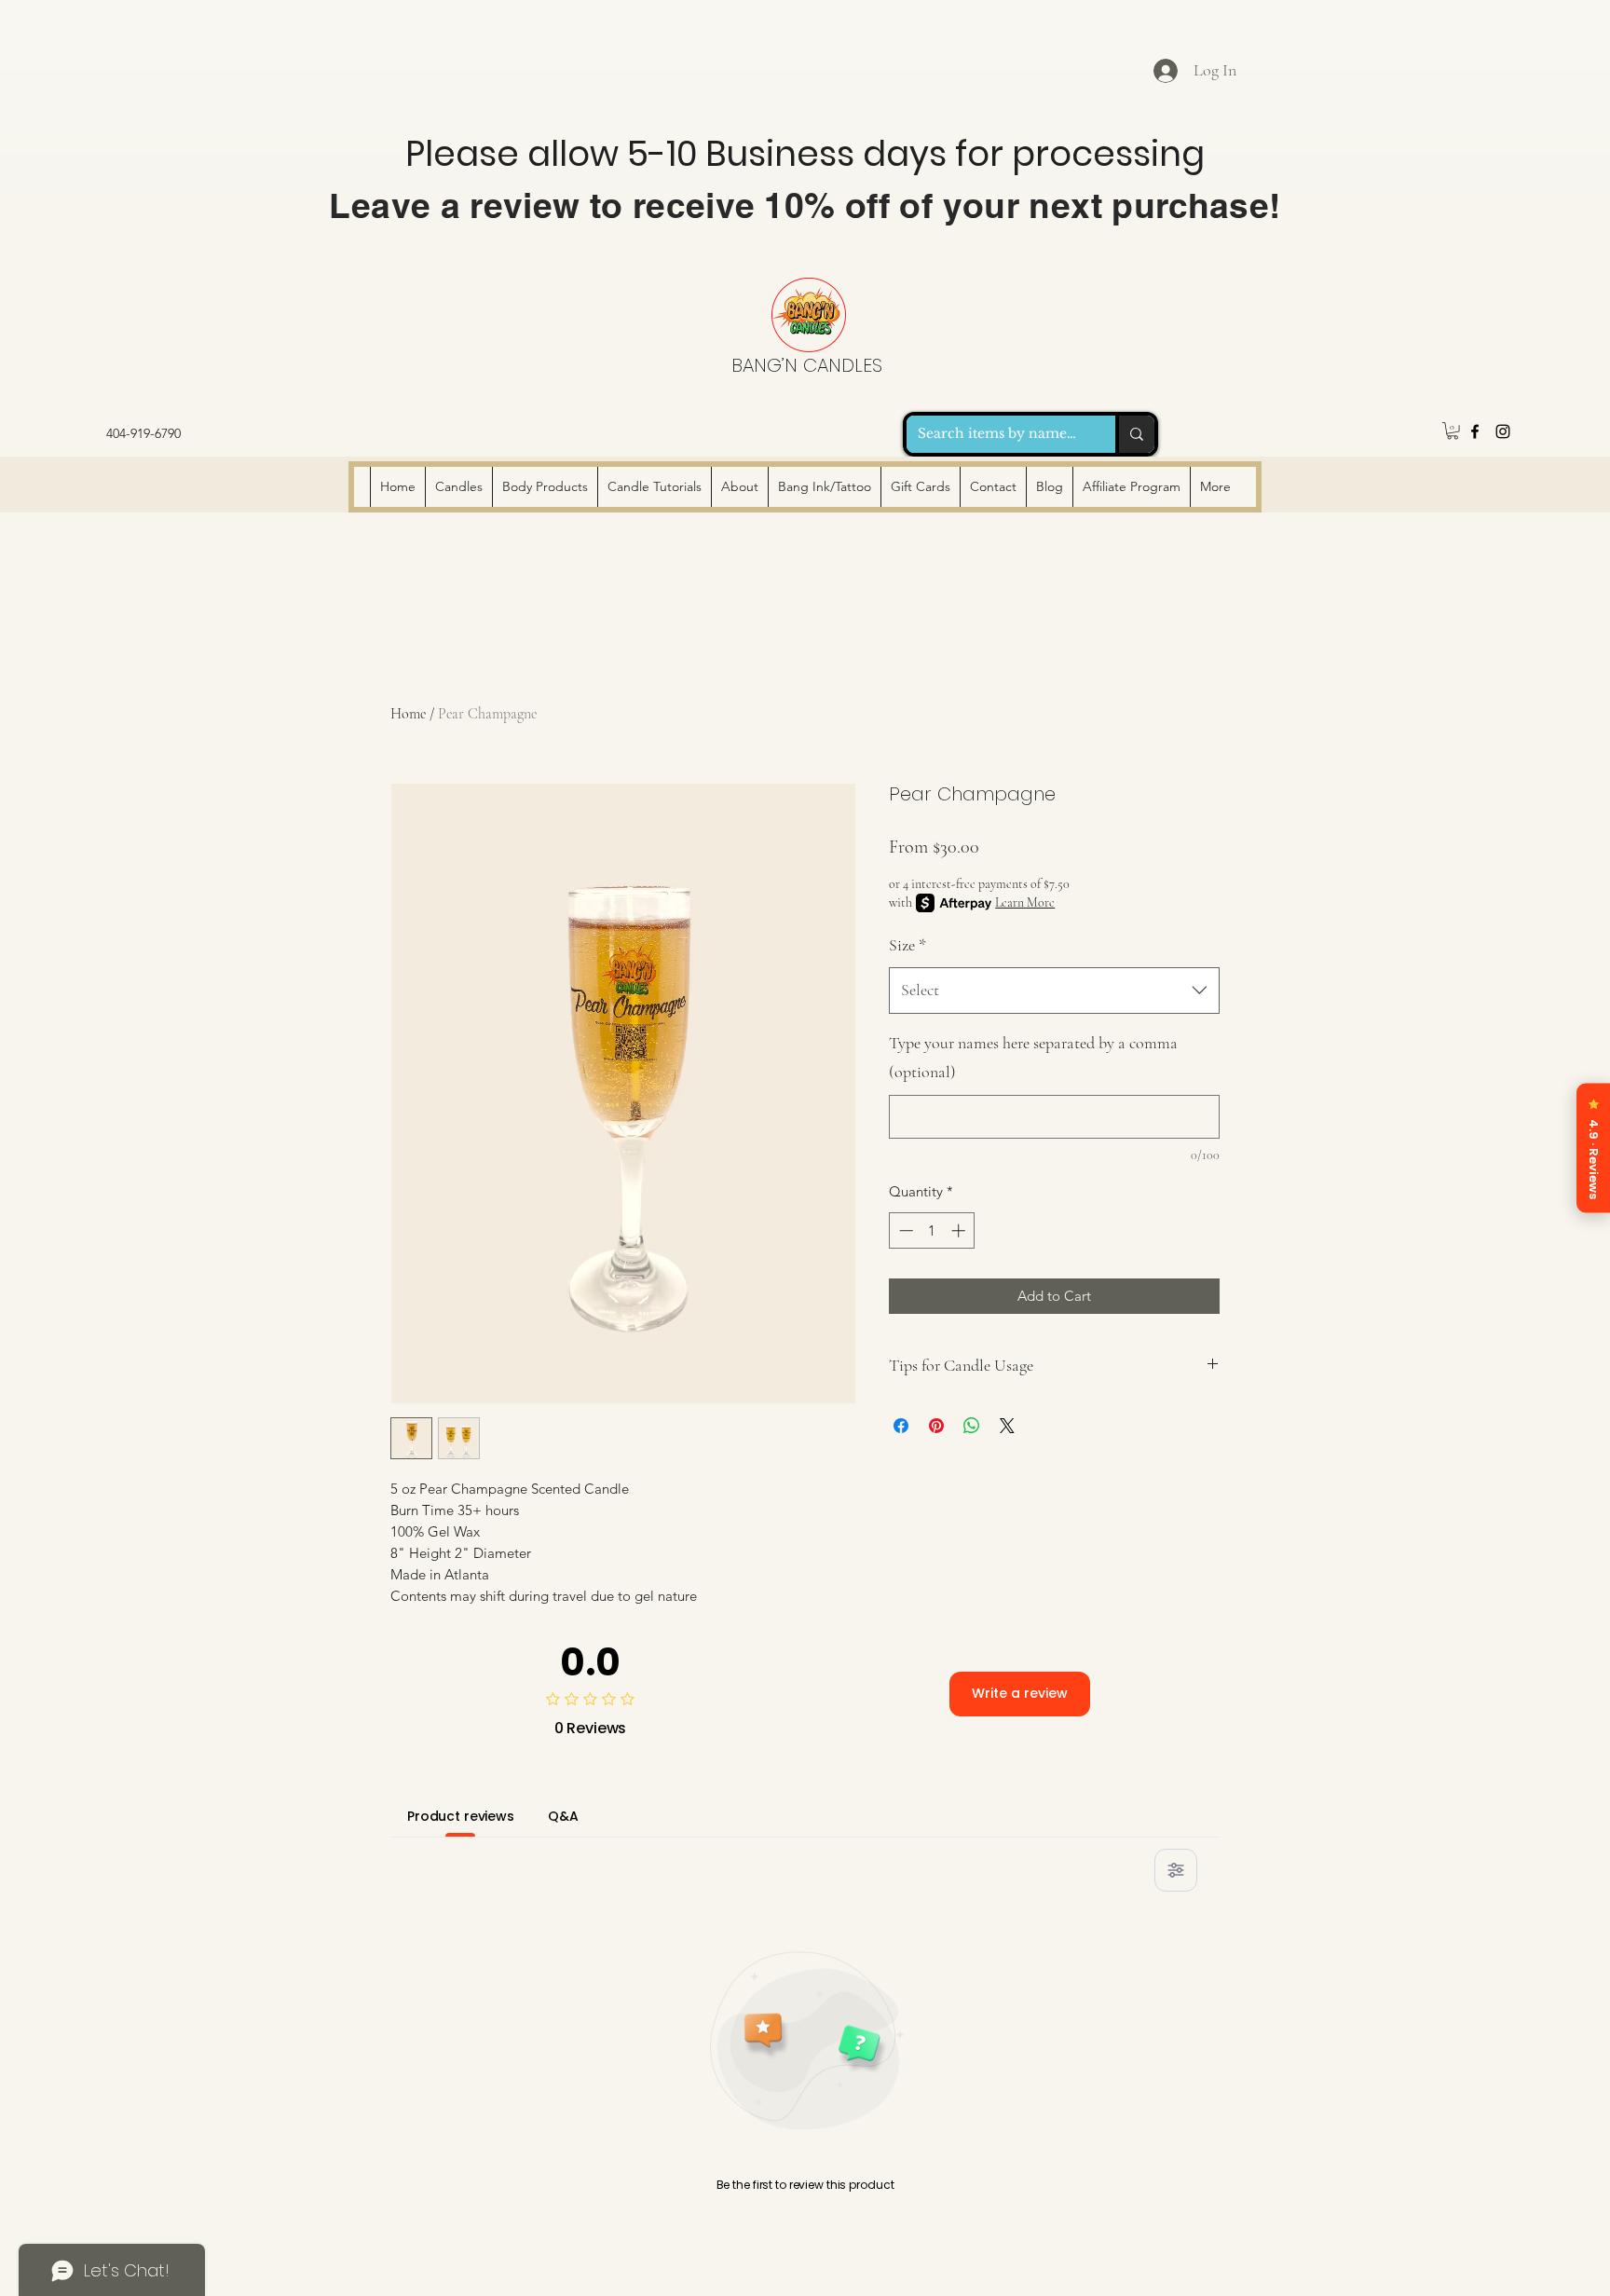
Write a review (1020, 1693)
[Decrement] (904, 1230)
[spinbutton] (932, 1230)
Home (408, 714)
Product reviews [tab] (461, 1816)
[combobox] (1054, 991)
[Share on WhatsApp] (972, 1426)
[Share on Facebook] (901, 1426)
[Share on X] (1007, 1426)
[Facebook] (1475, 431)
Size (907, 945)
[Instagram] (1503, 431)
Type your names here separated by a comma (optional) (1033, 1058)
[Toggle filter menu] (1176, 1870)
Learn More (1025, 902)
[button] (1453, 430)
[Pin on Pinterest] (936, 1426)
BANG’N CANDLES (807, 365)
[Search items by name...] (1135, 434)
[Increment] (960, 1230)
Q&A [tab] (563, 1816)
